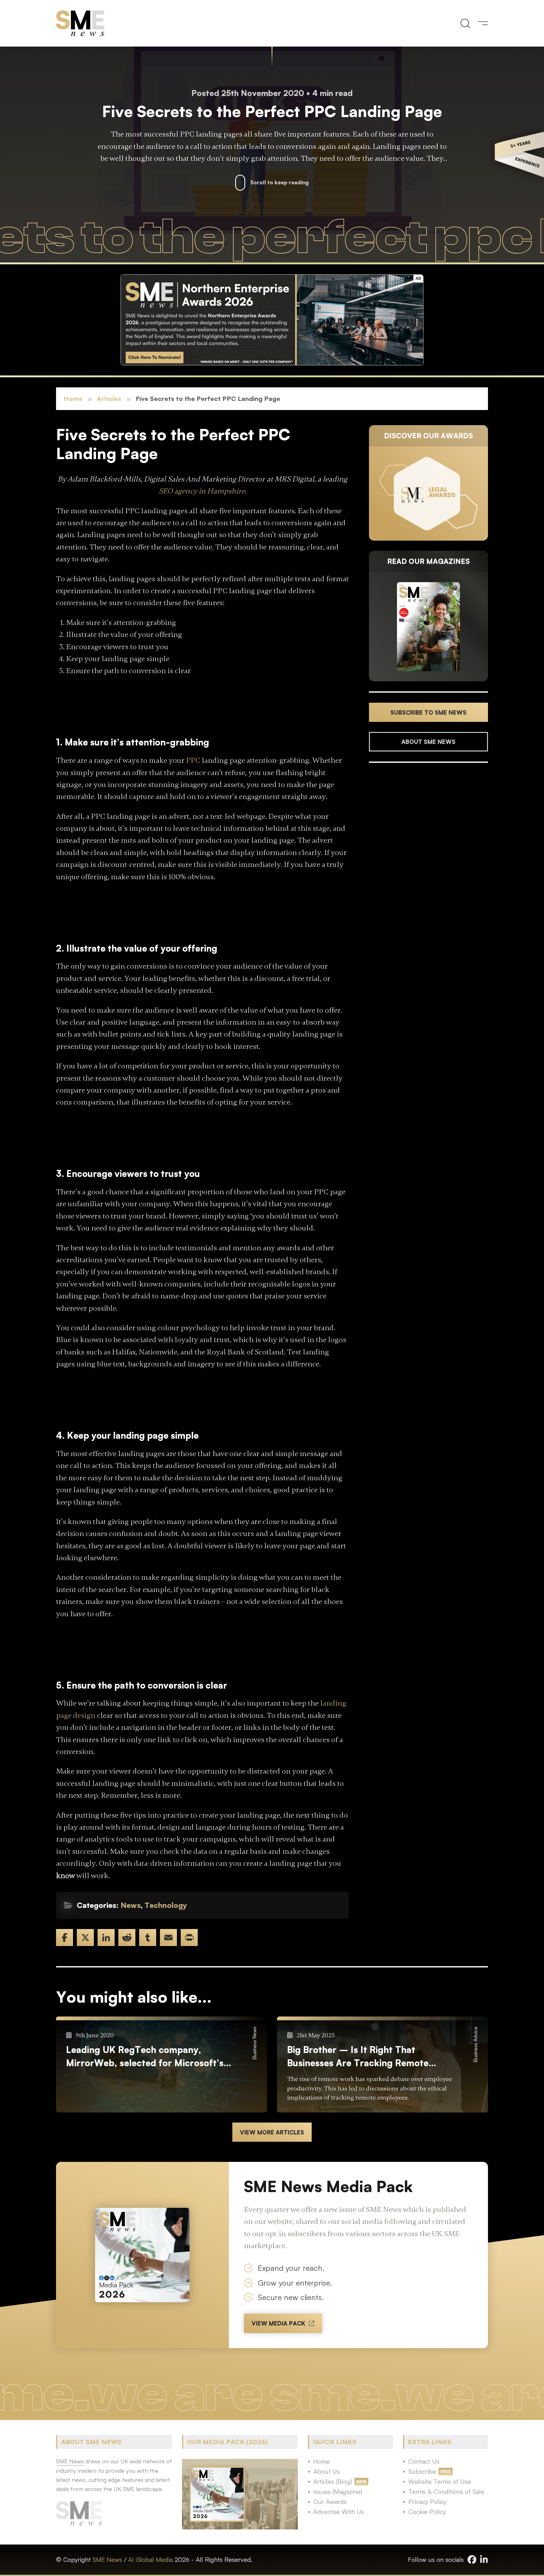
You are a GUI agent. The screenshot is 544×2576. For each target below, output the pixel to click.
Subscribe (422, 2471)
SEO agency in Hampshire (202, 491)
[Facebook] (65, 1938)
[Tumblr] (148, 1938)
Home (73, 399)
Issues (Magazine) (338, 2492)
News (131, 1905)
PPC (193, 760)
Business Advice (475, 2044)
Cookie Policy (427, 2512)
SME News (107, 2559)
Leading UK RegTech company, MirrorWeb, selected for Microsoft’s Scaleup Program (145, 2057)
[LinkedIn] (106, 1938)
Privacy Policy (427, 2502)
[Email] (168, 1938)
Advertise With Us (339, 2512)
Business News (254, 2043)
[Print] (189, 1938)
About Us (326, 2471)
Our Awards (330, 2502)
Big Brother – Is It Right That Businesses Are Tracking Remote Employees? (358, 2057)
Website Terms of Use (440, 2481)
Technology (166, 1905)
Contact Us (424, 2461)
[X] (85, 1938)
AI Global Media (150, 2559)
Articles (109, 399)
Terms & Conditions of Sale (446, 2492)
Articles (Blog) (333, 2481)
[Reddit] (127, 1938)
